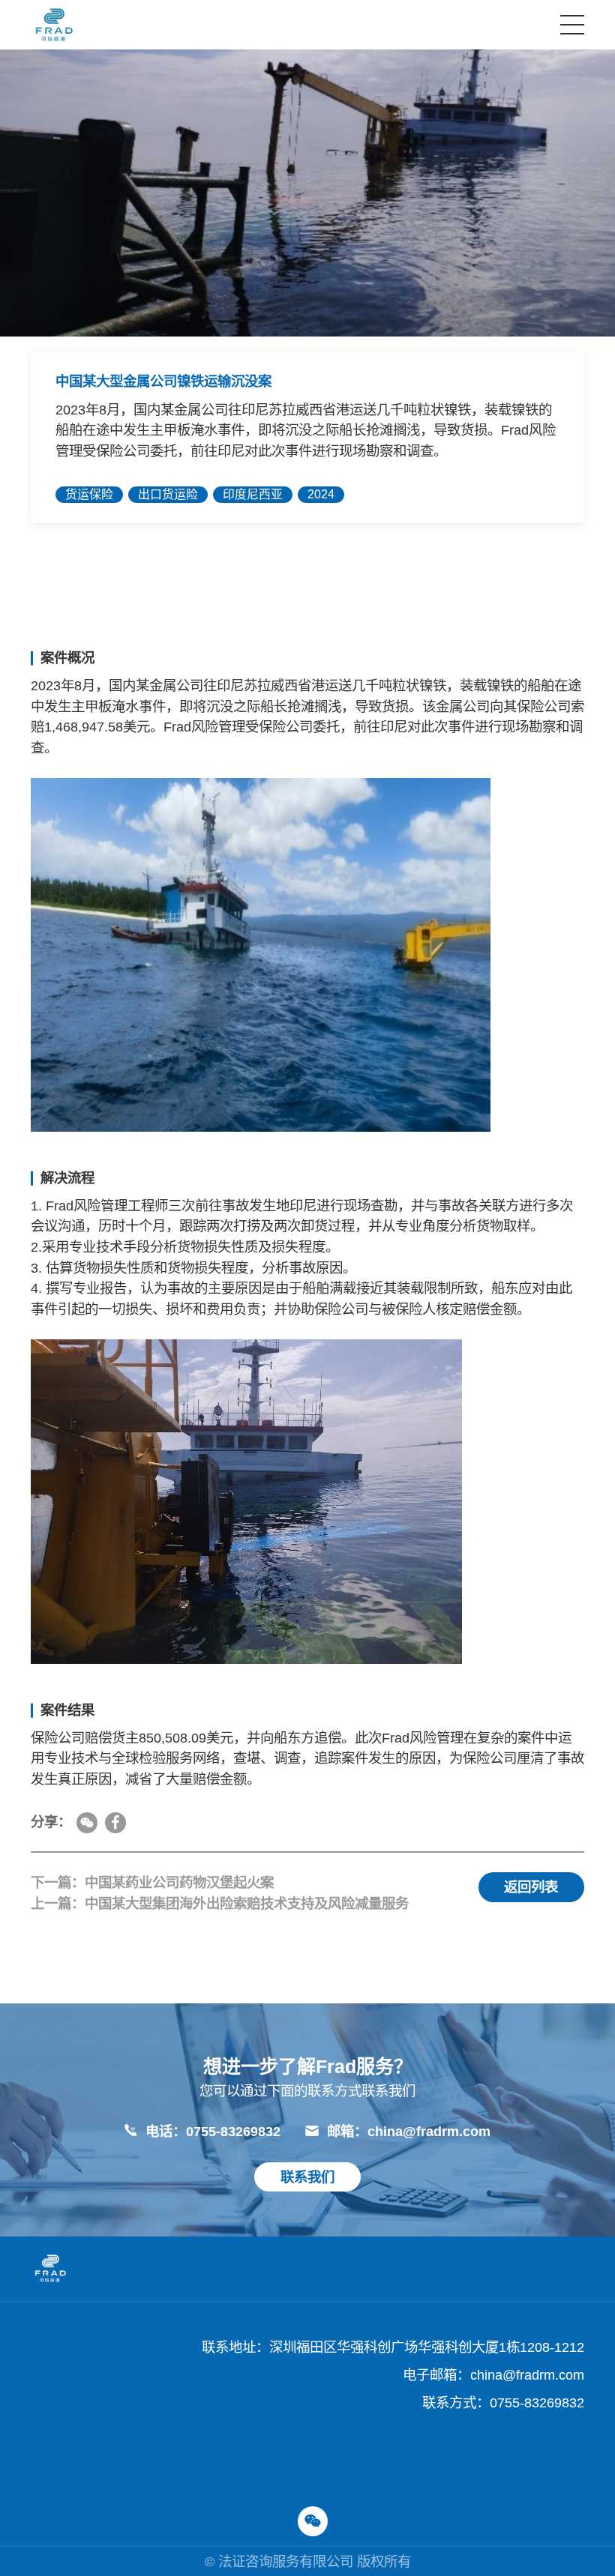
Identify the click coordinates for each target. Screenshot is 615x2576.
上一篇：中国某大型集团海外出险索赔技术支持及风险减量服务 (220, 1903)
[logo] (54, 25)
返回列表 (531, 1887)
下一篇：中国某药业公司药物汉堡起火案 (152, 1882)
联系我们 (307, 2177)
